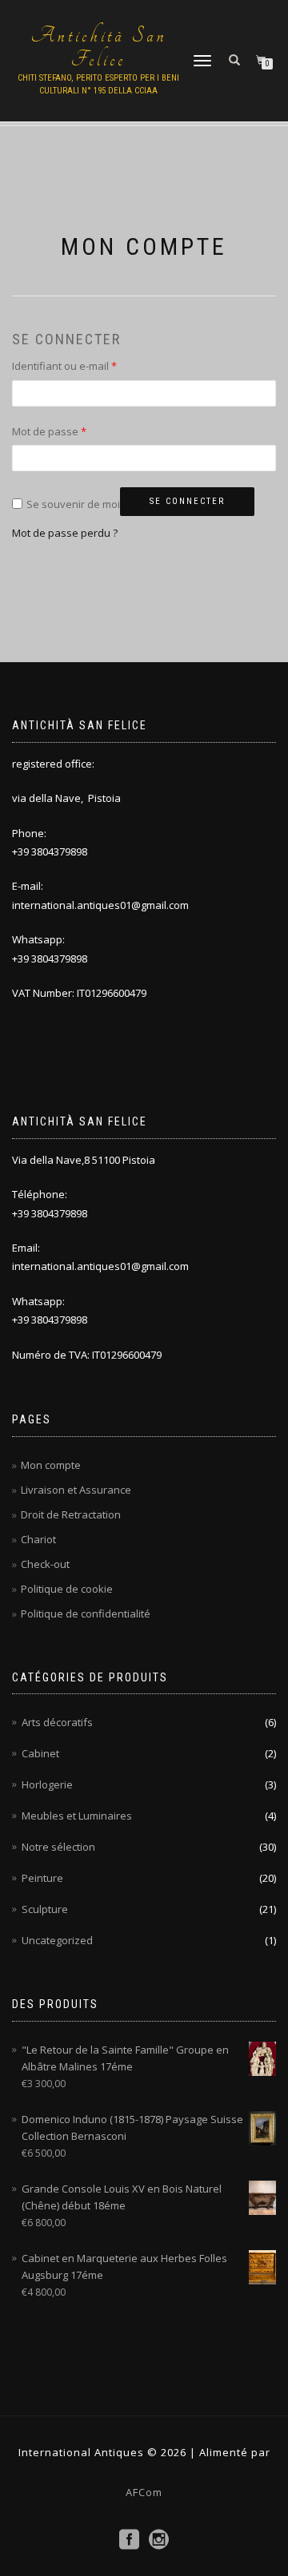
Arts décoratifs (57, 1722)
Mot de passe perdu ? (65, 533)
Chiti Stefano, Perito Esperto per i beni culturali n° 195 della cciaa (98, 84)
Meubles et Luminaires (77, 1816)
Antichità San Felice (99, 48)
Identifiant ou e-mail (91, 365)
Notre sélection (58, 1847)
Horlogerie (47, 1784)
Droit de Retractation (71, 1514)
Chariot (38, 1539)
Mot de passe (76, 431)
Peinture (42, 1878)
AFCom (144, 2492)
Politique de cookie (67, 1589)
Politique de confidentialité (86, 1613)
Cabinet (40, 1753)
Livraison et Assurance (76, 1490)
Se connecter (187, 501)
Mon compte (51, 1465)
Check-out (45, 1564)
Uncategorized (57, 1940)
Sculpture (45, 1909)
